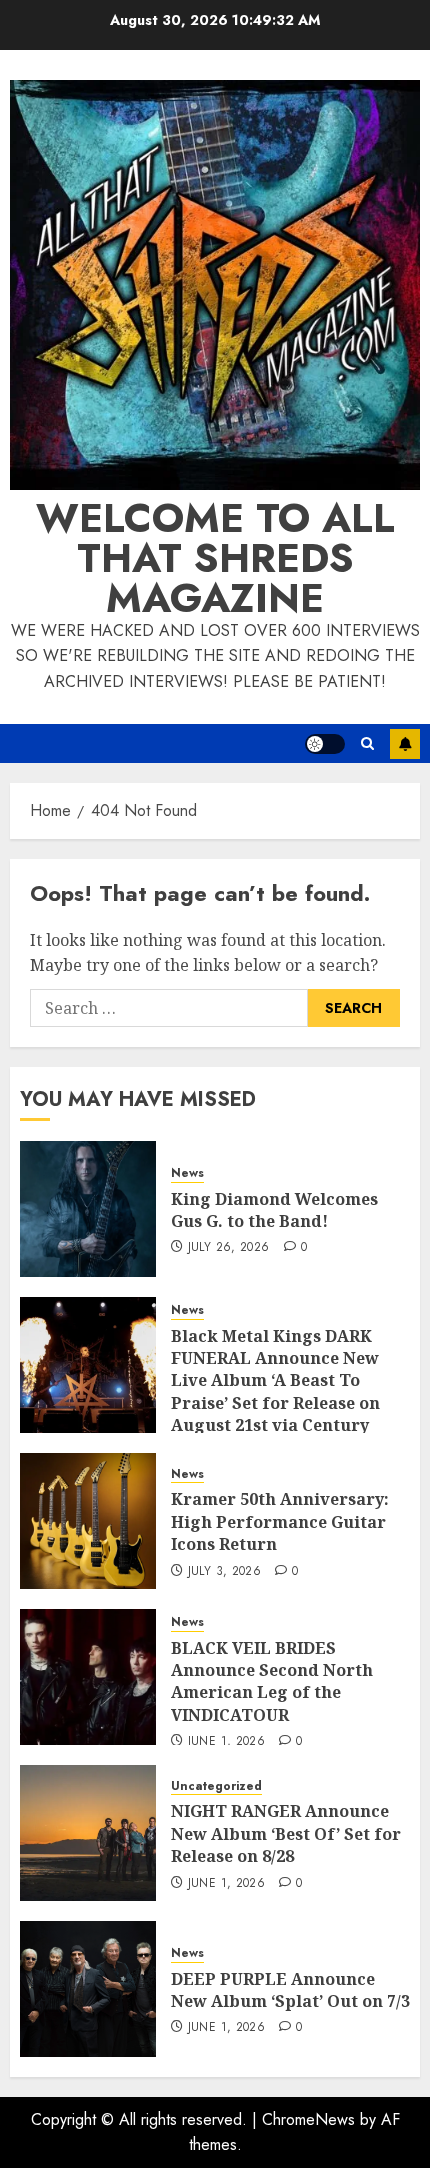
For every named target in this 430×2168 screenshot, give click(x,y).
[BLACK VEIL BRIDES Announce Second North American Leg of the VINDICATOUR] (88, 1677)
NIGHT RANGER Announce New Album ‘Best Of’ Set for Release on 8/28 (286, 1833)
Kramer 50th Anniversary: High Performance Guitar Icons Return (280, 1521)
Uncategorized (216, 1786)
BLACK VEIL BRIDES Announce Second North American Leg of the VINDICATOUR (272, 1681)
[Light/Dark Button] (325, 744)
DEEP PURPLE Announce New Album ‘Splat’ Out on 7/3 (290, 1990)
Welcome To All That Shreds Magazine (215, 558)
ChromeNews (308, 2119)
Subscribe (405, 744)
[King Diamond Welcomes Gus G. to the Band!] (88, 1209)
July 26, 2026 (229, 1248)
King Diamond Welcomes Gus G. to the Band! (274, 1210)
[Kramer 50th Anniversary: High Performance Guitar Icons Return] (88, 1521)
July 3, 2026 (224, 1572)
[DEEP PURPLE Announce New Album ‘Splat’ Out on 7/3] (88, 1989)
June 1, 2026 (226, 1742)
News (187, 1173)
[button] (367, 743)
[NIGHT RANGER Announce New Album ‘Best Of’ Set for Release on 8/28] (88, 1833)
